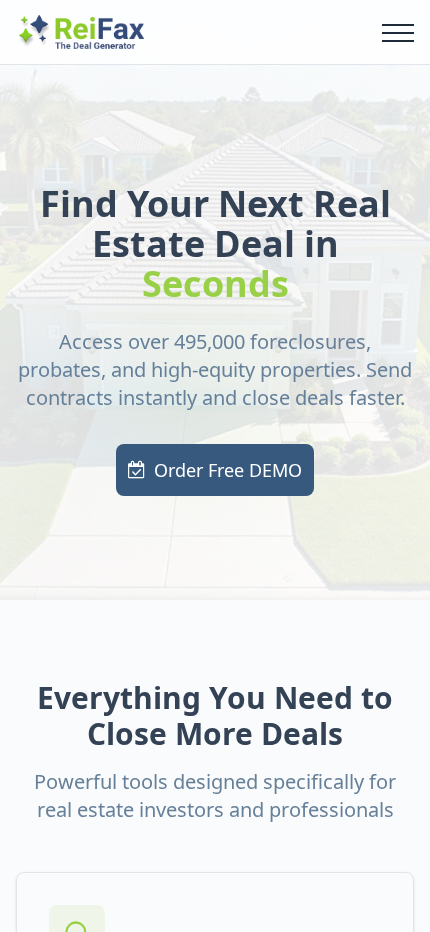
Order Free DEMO (228, 470)
